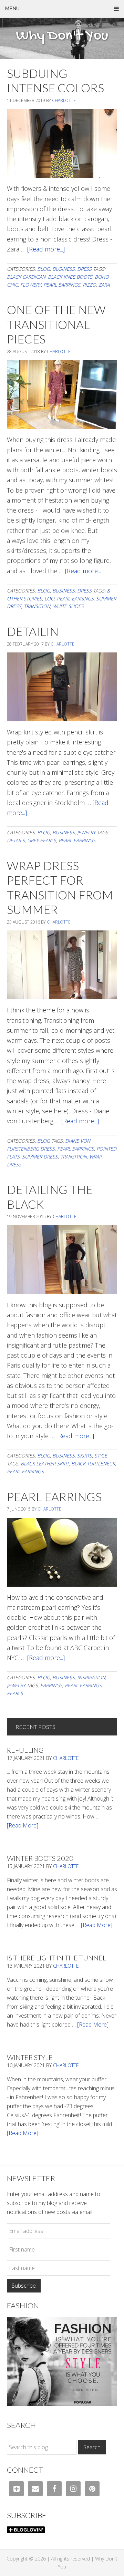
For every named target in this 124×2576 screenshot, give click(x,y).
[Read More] (23, 1825)
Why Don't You (62, 36)
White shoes (68, 606)
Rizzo (89, 285)
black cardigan (26, 277)
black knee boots (70, 277)
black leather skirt (45, 1464)
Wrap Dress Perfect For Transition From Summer (60, 888)
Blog (44, 269)
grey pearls (42, 840)
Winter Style (30, 2057)
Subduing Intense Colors (55, 81)
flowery (31, 285)
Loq (49, 599)
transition (37, 606)
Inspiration (91, 1677)
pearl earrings (62, 285)
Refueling (25, 1750)
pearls (15, 1693)
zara (104, 285)
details (16, 840)
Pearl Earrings (54, 1497)
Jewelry (86, 832)
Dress (84, 269)
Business (64, 269)
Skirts (85, 1456)
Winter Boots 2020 (40, 1858)
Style (101, 1456)
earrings (51, 1685)
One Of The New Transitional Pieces (56, 324)
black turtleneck (93, 1464)
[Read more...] (46, 249)
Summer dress (40, 1157)
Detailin (33, 631)
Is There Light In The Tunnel (56, 1958)
